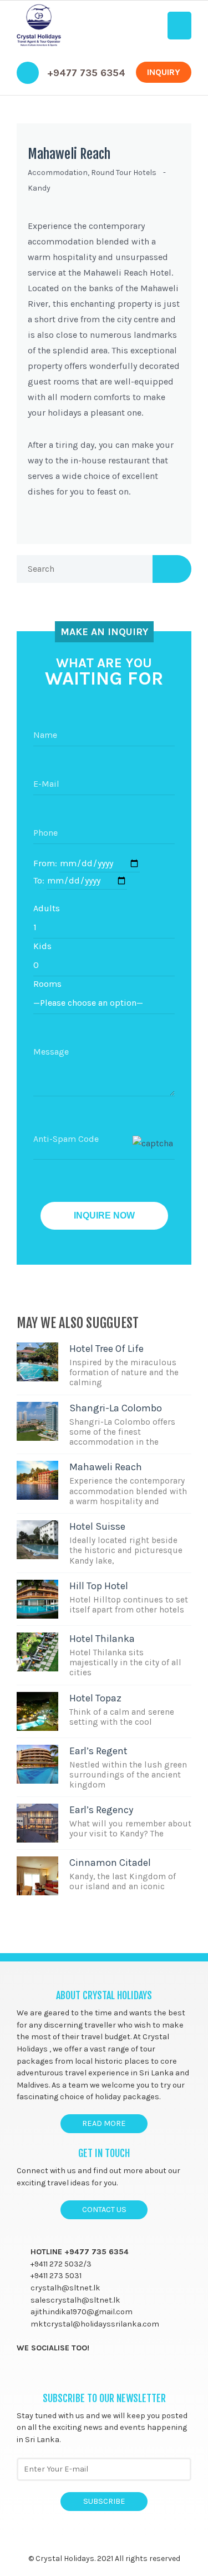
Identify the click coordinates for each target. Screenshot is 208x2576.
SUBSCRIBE (104, 2501)
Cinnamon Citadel (110, 1863)
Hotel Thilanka (102, 1639)
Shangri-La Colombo (116, 1408)
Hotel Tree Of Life (106, 1349)
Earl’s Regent (98, 1751)
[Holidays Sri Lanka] (39, 26)
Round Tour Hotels (124, 173)
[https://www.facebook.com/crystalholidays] (22, 2373)
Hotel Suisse (97, 1526)
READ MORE (104, 2123)
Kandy (39, 188)
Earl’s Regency (101, 1810)
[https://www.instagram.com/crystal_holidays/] (65, 2373)
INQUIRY (164, 72)
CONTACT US (104, 2210)
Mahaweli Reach (69, 154)
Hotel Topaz (95, 1698)
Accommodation (58, 173)
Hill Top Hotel (99, 1586)
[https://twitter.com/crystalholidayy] (44, 2373)
